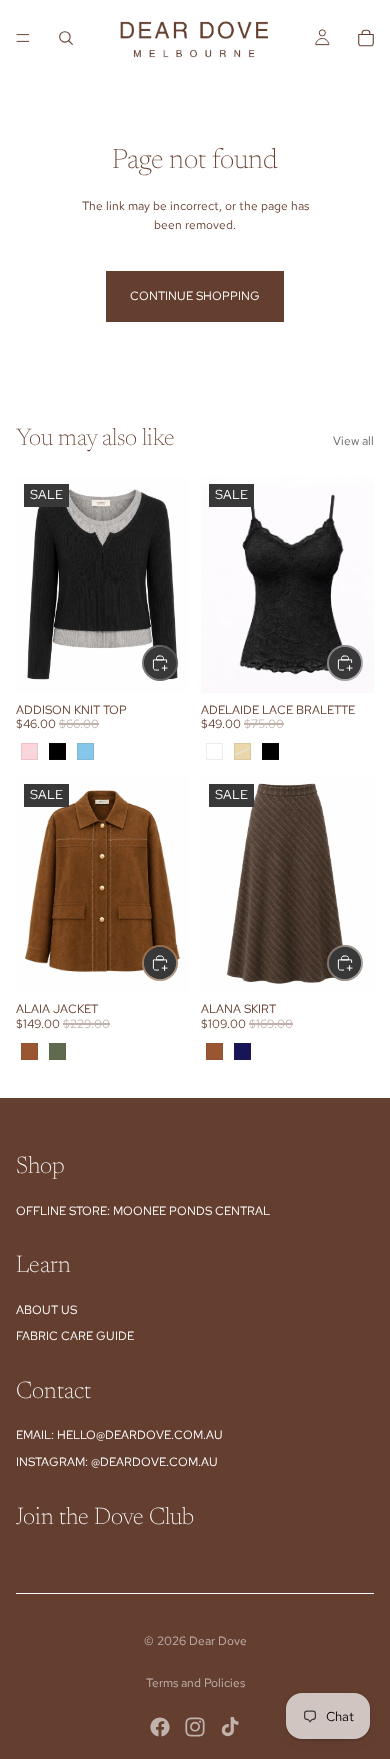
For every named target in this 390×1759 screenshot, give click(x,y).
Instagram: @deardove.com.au (117, 1462)
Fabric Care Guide (75, 1336)
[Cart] (366, 38)
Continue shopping (195, 296)
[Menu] (23, 38)
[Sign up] (353, 1568)
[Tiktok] (230, 1727)
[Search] (66, 38)
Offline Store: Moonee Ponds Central (143, 1211)
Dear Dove (218, 1641)
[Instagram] (195, 1727)
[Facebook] (160, 1727)
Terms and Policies (195, 1683)
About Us (46, 1310)
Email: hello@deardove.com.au (119, 1435)
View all (353, 441)
